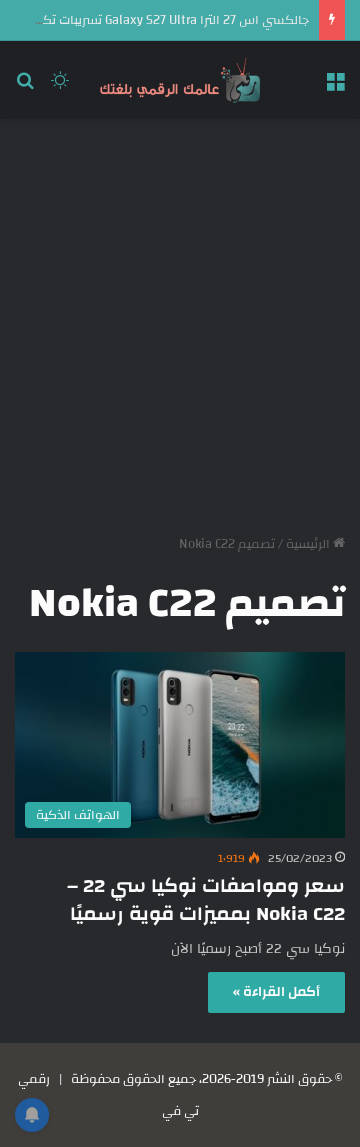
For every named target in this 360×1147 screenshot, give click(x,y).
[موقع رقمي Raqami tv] (180, 80)
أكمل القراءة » (276, 992)
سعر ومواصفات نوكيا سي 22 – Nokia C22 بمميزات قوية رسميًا (206, 899)
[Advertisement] (180, 319)
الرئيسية (309, 544)
